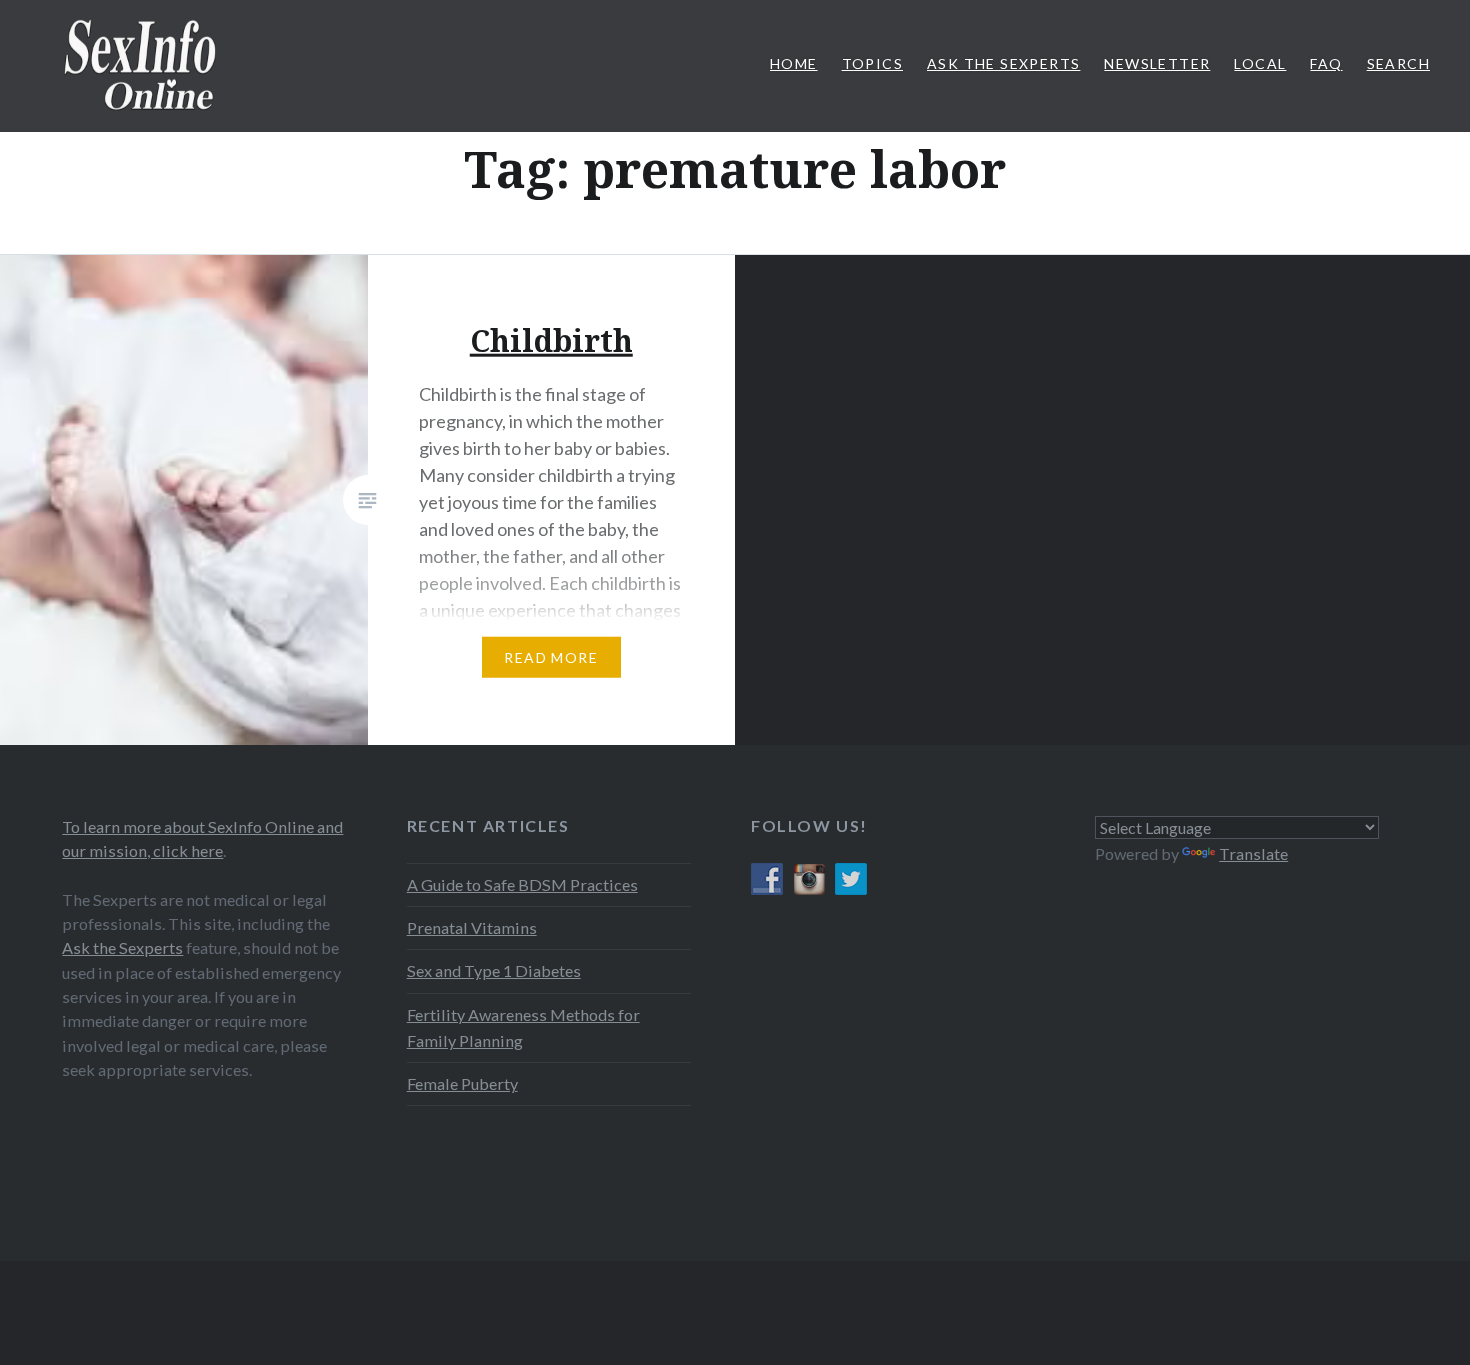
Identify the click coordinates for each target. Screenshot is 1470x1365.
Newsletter (1157, 63)
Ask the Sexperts (122, 947)
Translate (1253, 853)
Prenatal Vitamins (472, 927)
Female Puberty (462, 1083)
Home (794, 63)
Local (1260, 63)
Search (1398, 63)
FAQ (1326, 63)
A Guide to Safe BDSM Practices (522, 884)
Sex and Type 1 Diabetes (494, 970)
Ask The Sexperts (1003, 63)
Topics (872, 63)
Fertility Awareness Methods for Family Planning (523, 1027)
